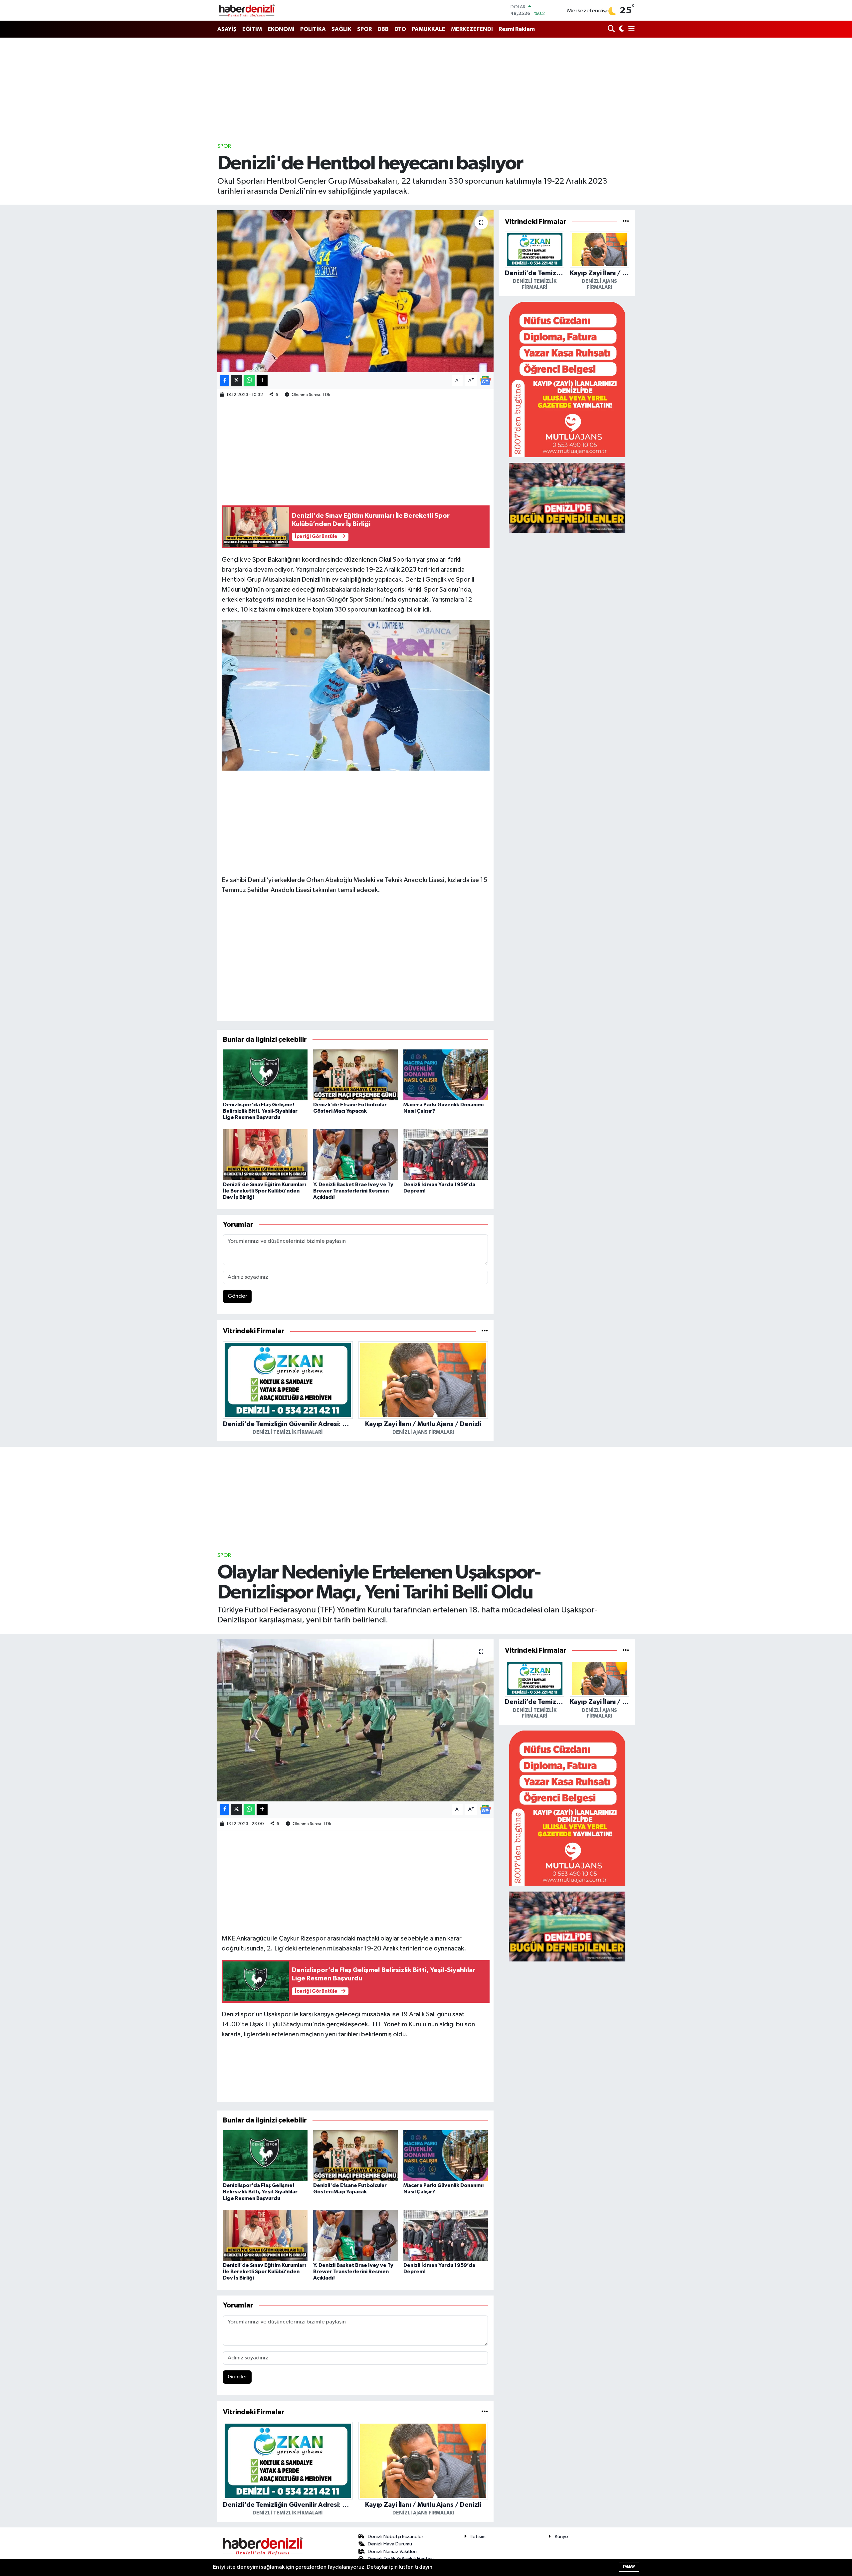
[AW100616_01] (356, 695)
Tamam (629, 2567)
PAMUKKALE (428, 29)
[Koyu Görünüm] (621, 29)
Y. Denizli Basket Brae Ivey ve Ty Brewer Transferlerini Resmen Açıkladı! (353, 1191)
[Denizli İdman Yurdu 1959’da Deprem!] (446, 1154)
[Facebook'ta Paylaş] (225, 381)
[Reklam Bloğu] (567, 379)
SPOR (364, 29)
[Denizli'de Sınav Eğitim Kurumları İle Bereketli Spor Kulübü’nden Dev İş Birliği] (265, 1154)
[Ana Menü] (630, 29)
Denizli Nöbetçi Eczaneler (396, 2537)
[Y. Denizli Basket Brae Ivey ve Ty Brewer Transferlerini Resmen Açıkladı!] (355, 1154)
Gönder (237, 1296)
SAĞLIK (341, 29)
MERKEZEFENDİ (472, 29)
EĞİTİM (252, 29)
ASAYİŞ (227, 29)
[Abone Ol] (485, 380)
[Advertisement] (426, 90)
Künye (561, 2537)
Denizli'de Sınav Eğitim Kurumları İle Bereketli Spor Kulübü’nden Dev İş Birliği (264, 1191)
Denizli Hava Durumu (390, 2544)
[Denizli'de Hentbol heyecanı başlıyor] (356, 291)
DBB (383, 29)
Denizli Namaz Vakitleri (392, 2552)
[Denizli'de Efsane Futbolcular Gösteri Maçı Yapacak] (355, 1075)
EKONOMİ (281, 29)
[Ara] (612, 29)
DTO (400, 29)
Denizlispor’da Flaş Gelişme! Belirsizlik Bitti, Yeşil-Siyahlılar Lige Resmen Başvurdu (260, 1111)
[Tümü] (485, 1331)
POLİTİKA (313, 29)
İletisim (478, 2537)
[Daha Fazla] (262, 381)
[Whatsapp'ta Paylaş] (249, 381)
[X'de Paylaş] (237, 381)
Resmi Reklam (517, 29)
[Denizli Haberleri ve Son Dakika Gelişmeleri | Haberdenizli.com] (247, 10)
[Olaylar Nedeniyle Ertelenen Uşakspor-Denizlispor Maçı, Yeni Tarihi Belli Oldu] (356, 1720)
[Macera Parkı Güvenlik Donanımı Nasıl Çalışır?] (446, 1075)
